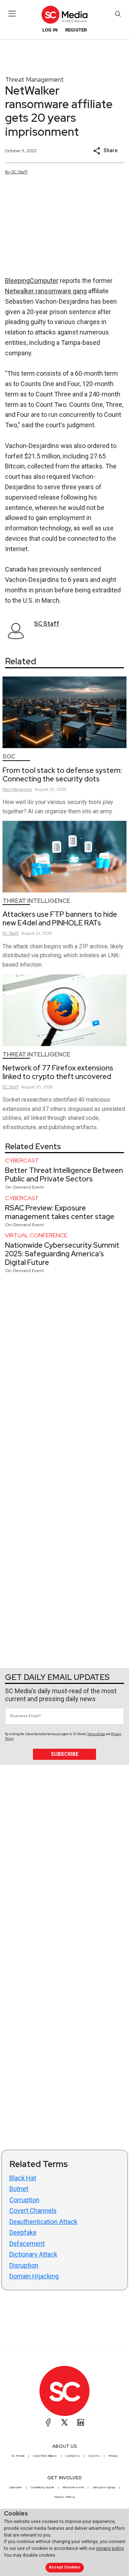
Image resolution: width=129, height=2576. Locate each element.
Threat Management (34, 79)
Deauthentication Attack (43, 2222)
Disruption (24, 2265)
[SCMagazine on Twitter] (64, 2422)
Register (76, 30)
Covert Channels (33, 2211)
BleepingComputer (32, 281)
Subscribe (65, 1754)
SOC (9, 757)
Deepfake (23, 2232)
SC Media (18, 2456)
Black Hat (23, 2178)
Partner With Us (65, 2497)
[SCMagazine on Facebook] (48, 2422)
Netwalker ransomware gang (46, 291)
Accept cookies (64, 2567)
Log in (50, 30)
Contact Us (73, 2456)
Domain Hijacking (34, 2276)
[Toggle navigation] (12, 14)
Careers (94, 2456)
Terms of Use (96, 1734)
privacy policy (110, 2548)
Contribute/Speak (42, 2487)
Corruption (24, 2200)
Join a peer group (104, 2487)
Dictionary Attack (33, 2254)
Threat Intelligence (36, 901)
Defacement (27, 2243)
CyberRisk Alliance (45, 2456)
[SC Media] (64, 15)
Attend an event (73, 2487)
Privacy (113, 2456)
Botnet (19, 2189)
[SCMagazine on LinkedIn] (81, 2422)
